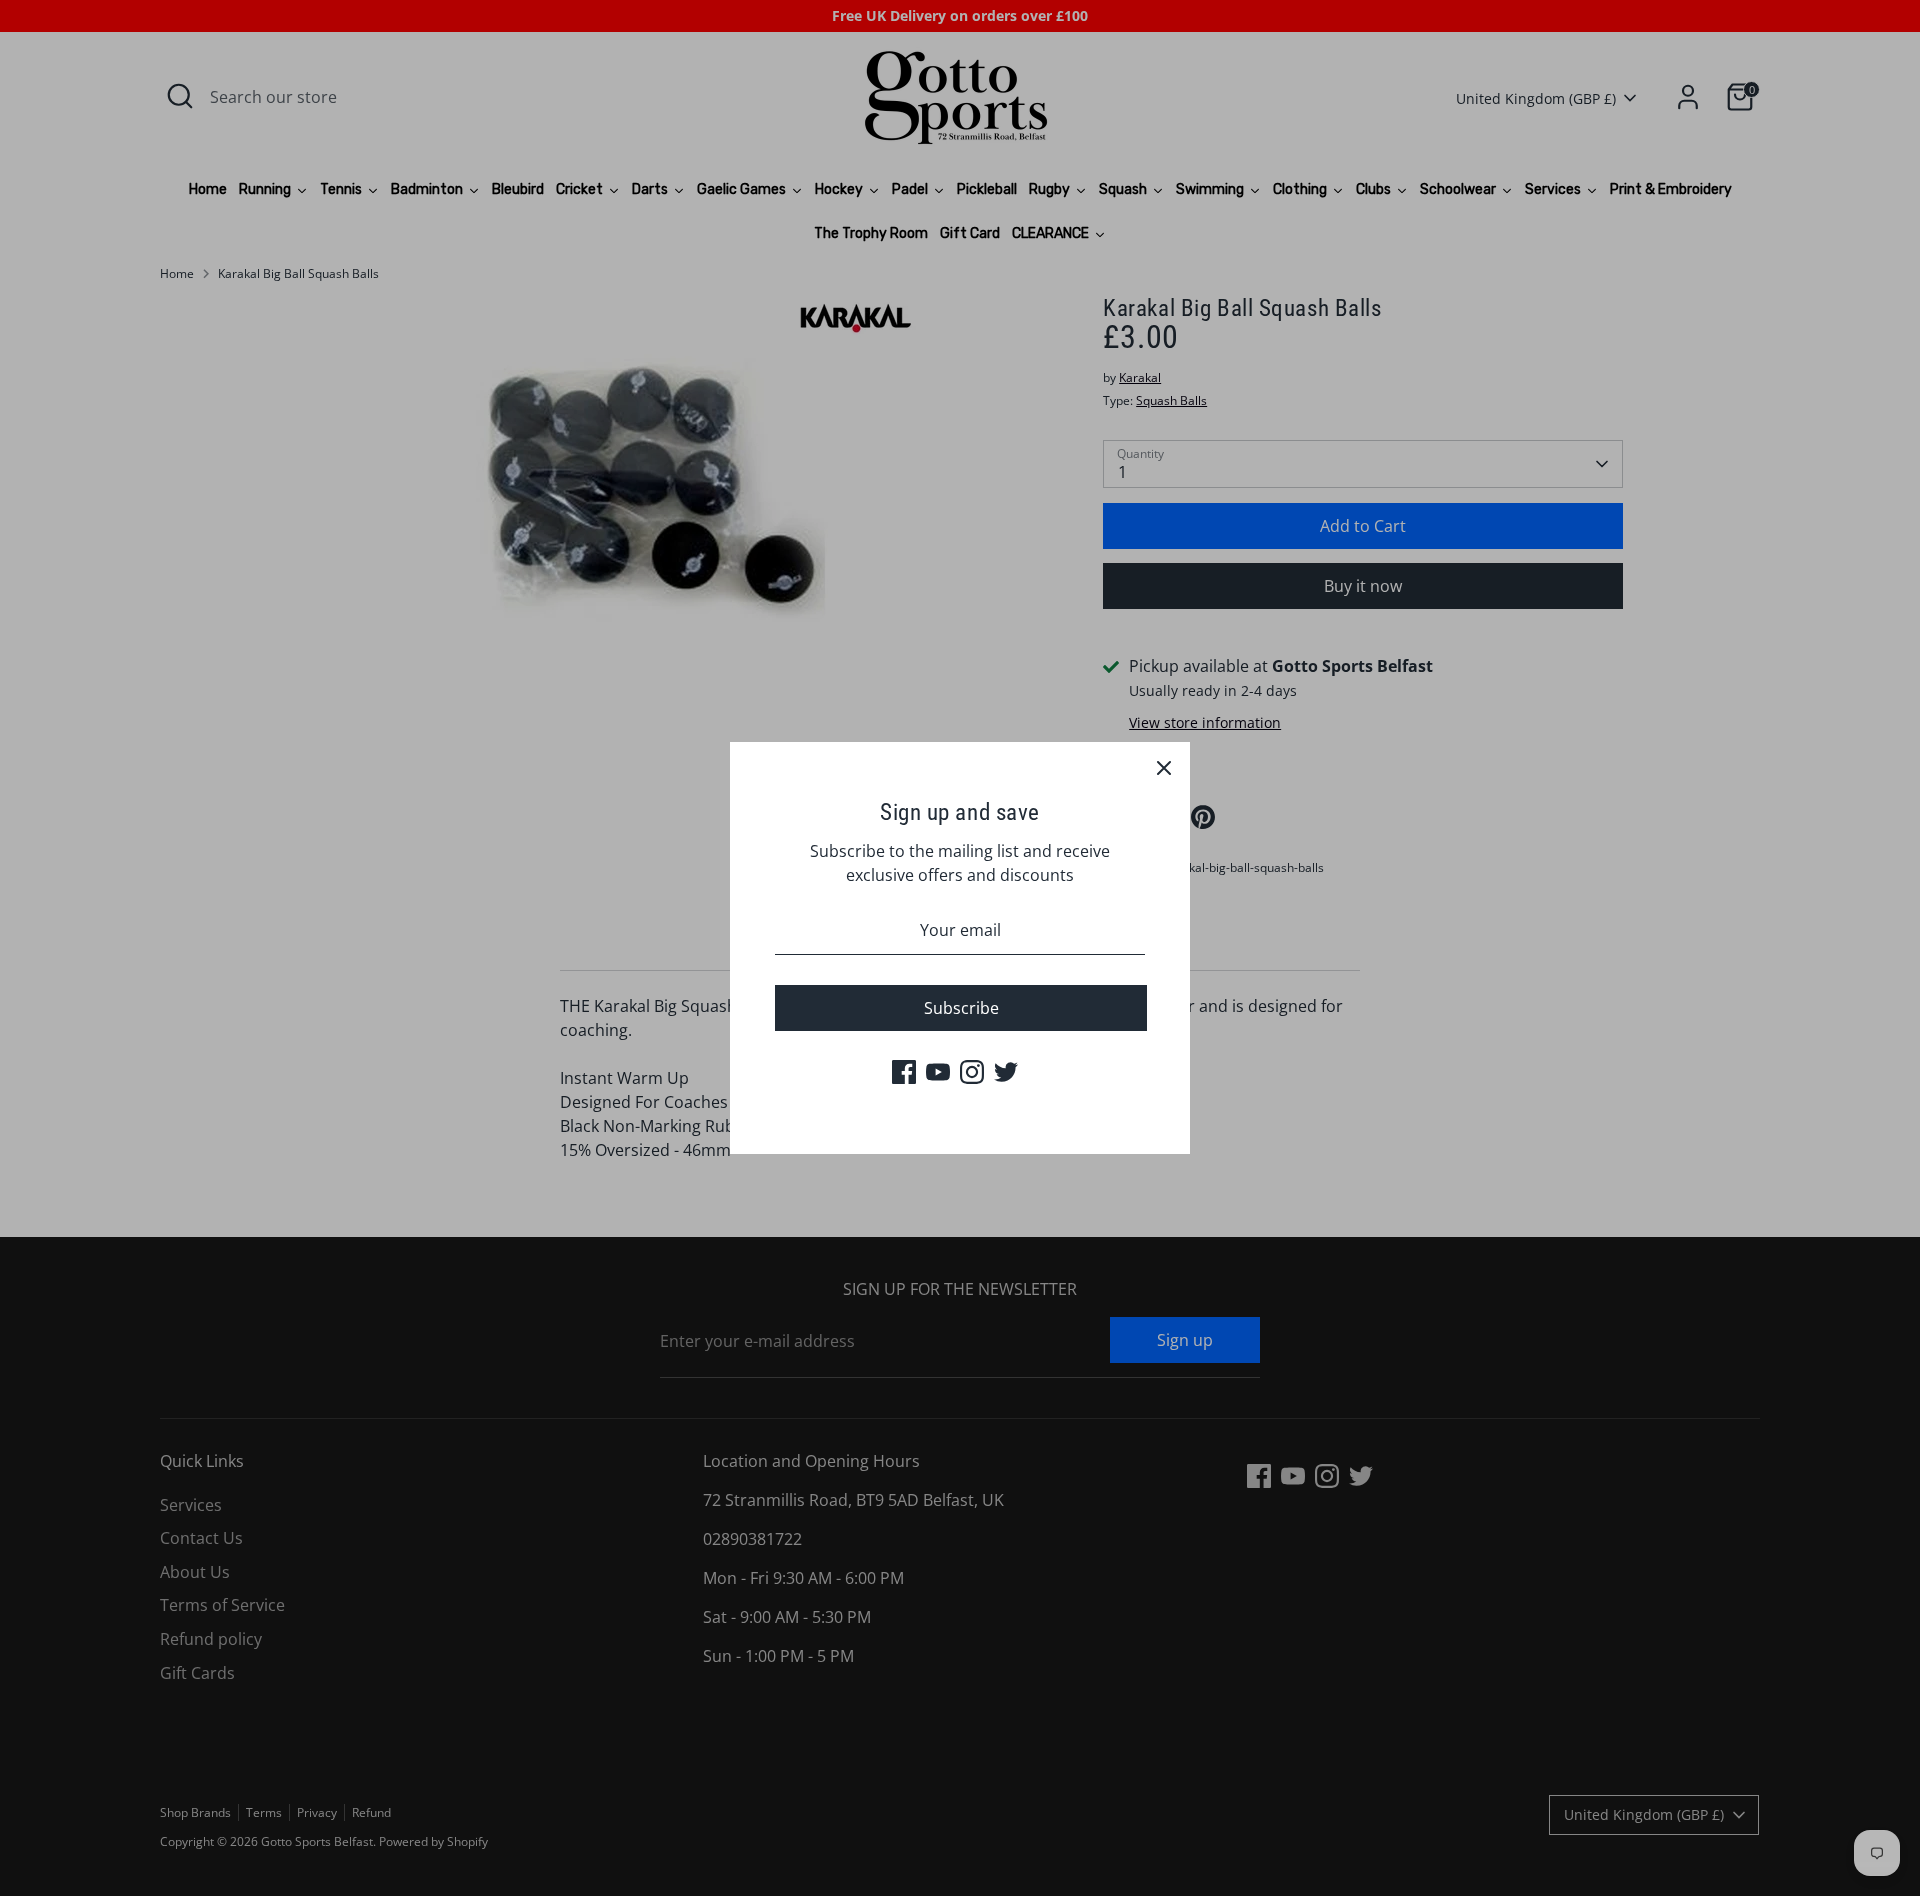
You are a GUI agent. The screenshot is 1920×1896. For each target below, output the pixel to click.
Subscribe (961, 1008)
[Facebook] (904, 1072)
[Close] (1164, 768)
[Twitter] (1006, 1072)
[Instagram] (972, 1072)
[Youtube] (938, 1072)
